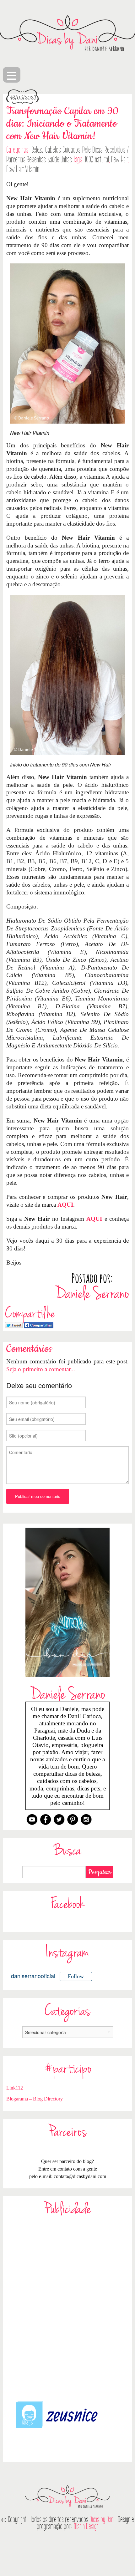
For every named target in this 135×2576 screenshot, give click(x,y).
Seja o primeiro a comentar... (41, 1369)
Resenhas (36, 160)
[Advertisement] (67, 2308)
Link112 (15, 2088)
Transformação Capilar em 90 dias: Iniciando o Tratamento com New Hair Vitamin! (62, 124)
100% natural (97, 160)
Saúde (53, 160)
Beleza (37, 150)
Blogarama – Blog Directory (35, 2099)
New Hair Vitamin (23, 169)
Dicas (97, 150)
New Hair (119, 160)
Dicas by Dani (102, 2520)
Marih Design (86, 2526)
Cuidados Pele (76, 150)
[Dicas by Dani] (67, 33)
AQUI (65, 1205)
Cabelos (53, 150)
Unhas (66, 160)
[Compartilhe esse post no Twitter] (14, 1324)
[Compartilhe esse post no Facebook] (39, 1324)
